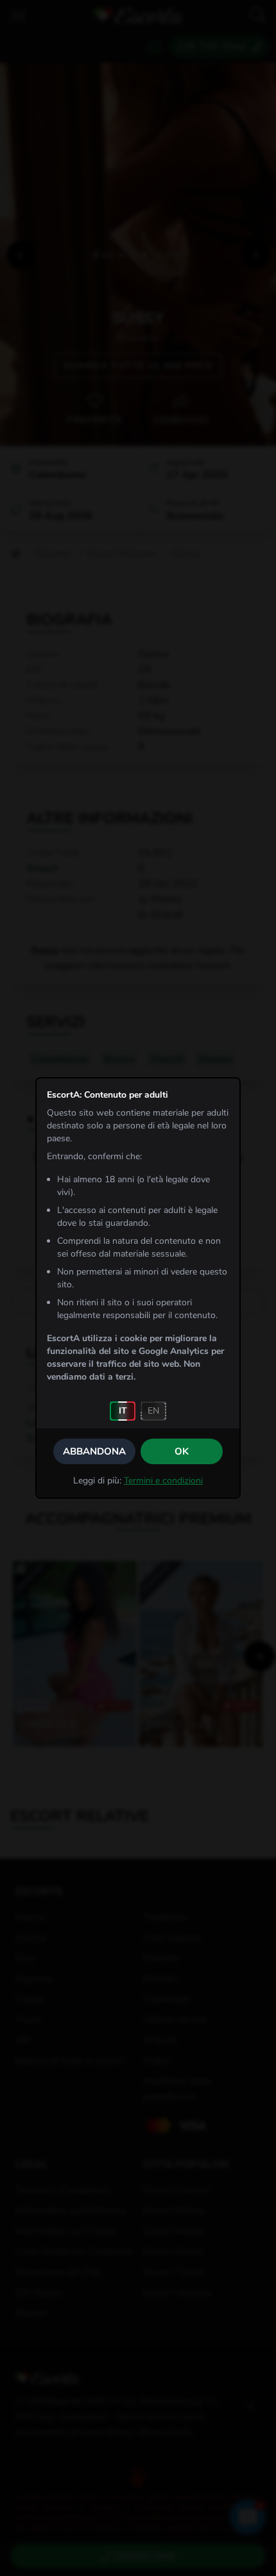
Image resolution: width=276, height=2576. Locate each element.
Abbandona (94, 1451)
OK (182, 1451)
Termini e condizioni (163, 1481)
